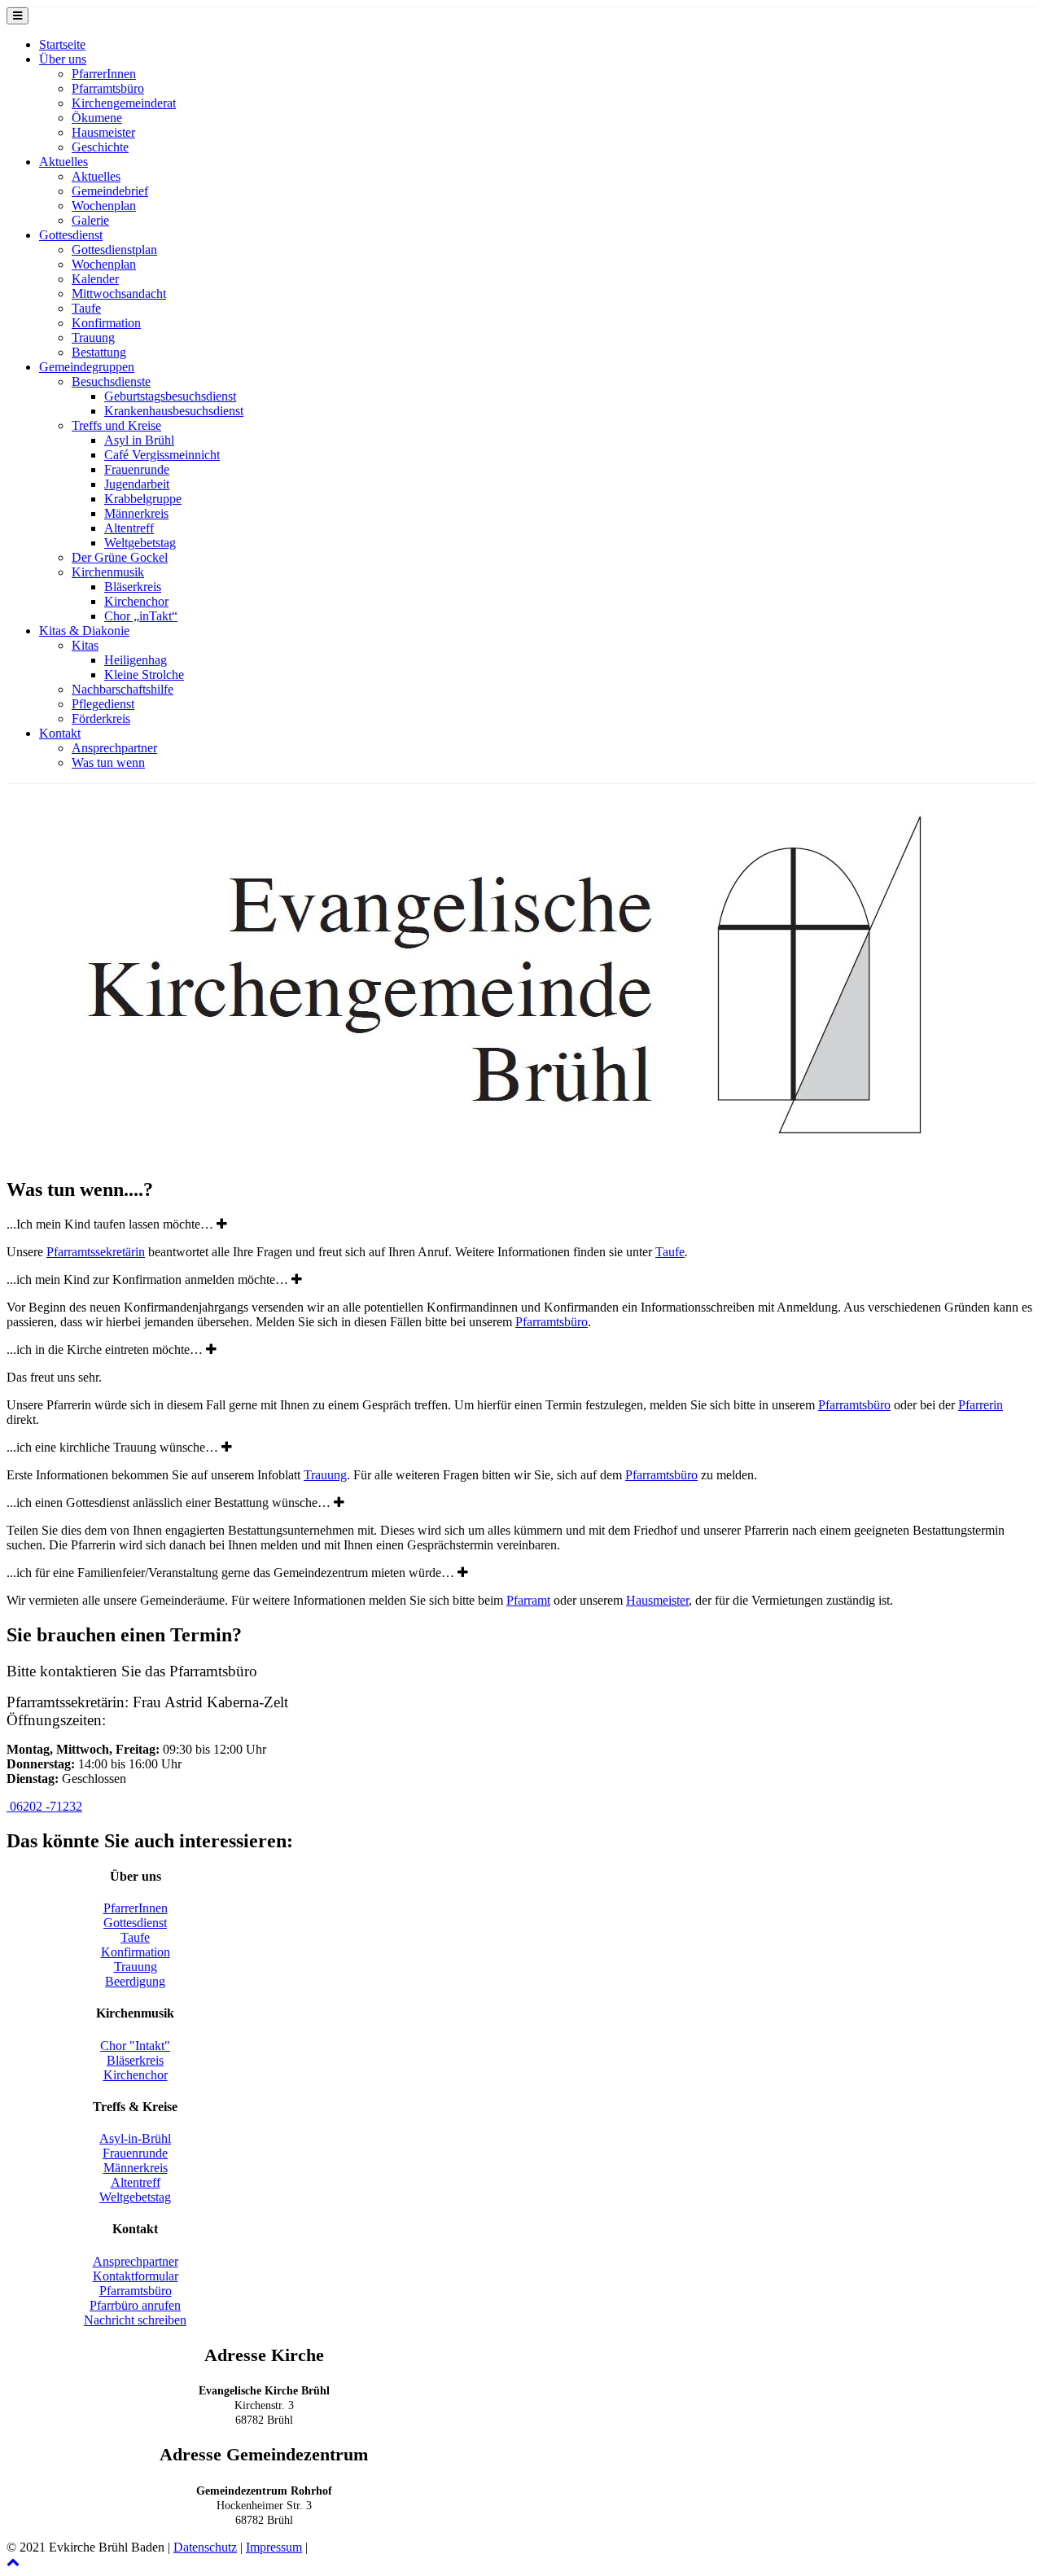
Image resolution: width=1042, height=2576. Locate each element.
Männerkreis (136, 513)
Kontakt (60, 733)
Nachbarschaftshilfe (123, 689)
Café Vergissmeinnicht (162, 455)
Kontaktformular (136, 2276)
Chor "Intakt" (135, 2046)
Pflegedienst (103, 704)
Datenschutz (205, 2547)
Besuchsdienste (111, 381)
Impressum (274, 2547)
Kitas (85, 645)
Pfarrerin (981, 1405)
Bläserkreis (133, 587)
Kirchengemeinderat (124, 103)
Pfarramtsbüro (108, 88)
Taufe (86, 308)
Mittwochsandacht (119, 294)
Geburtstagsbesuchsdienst (170, 396)
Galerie (90, 220)
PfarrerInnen (104, 74)
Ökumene (97, 118)
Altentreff (129, 528)
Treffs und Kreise (116, 425)
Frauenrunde (137, 469)
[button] (44, 1806)
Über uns (63, 59)
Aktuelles (63, 162)
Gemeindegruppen (87, 367)
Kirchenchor (136, 601)
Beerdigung (135, 1981)
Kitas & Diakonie (84, 631)
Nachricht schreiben (135, 2320)
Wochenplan (104, 206)
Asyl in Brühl (139, 440)
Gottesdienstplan (114, 250)
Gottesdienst (71, 235)
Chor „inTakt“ (141, 616)
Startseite (62, 44)
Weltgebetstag (140, 543)
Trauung (93, 337)
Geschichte (100, 147)
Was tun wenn (108, 762)
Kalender (95, 279)
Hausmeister (103, 132)
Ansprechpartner (114, 748)
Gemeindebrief (110, 191)
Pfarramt (528, 1600)
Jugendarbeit (137, 484)
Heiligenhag (136, 660)
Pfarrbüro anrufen (135, 2305)
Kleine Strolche (144, 675)
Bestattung (99, 352)
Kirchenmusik (108, 572)
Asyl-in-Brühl (135, 2138)
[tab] (521, 1224)
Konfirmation (106, 323)
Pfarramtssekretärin (96, 1252)
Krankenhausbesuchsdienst (174, 411)
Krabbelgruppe (143, 499)
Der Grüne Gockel (120, 557)
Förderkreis (101, 718)
